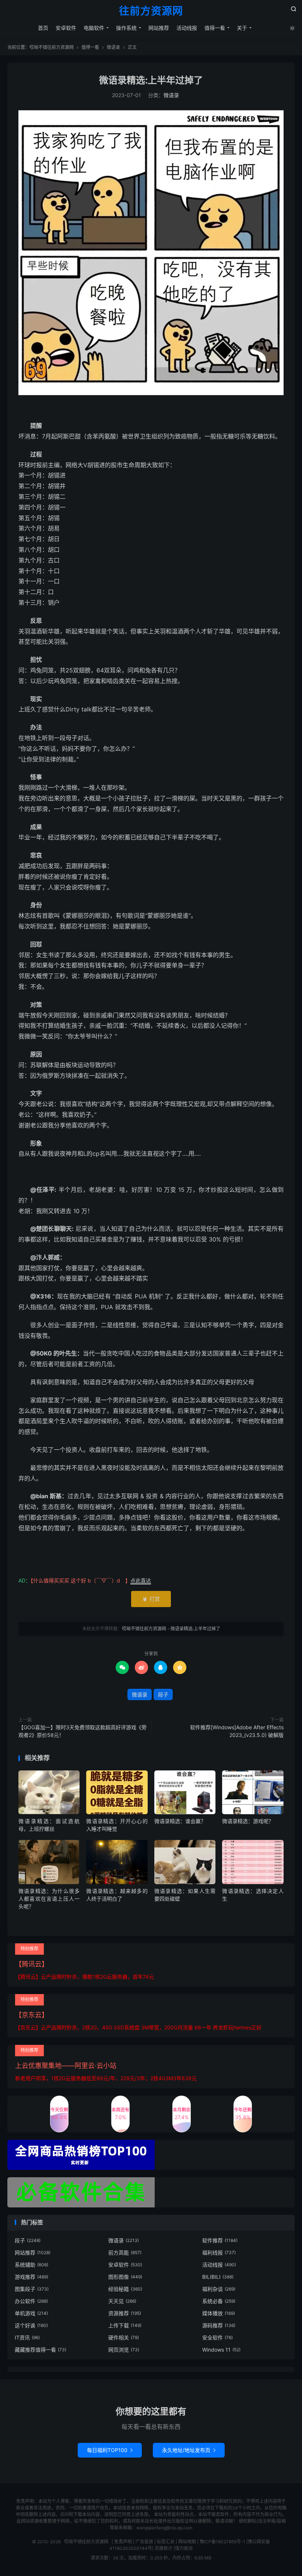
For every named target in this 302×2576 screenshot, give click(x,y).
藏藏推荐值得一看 (41, 2350)
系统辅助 (31, 2265)
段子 (163, 1694)
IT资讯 (27, 2337)
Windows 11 (221, 2350)
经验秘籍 (125, 2289)
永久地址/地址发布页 (189, 2450)
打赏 (151, 1599)
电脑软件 (94, 28)
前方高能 (125, 2252)
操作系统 (126, 28)
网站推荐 (159, 28)
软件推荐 (220, 2240)
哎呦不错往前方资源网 (52, 47)
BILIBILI (218, 2277)
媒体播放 (219, 2313)
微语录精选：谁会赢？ (180, 1821)
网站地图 (187, 2542)
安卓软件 (66, 28)
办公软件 (31, 2301)
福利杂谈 (219, 2289)
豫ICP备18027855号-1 (222, 2542)
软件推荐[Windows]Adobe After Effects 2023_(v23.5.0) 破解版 (237, 1731)
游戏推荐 (31, 2277)
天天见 (122, 2301)
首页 (43, 28)
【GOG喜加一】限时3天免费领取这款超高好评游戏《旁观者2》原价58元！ (82, 1731)
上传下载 (125, 2325)
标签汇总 (166, 2542)
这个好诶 (31, 2325)
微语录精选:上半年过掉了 (151, 80)
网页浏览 (124, 2350)
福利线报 (219, 2252)
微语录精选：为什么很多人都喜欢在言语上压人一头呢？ (49, 1899)
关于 (242, 28)
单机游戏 (31, 2313)
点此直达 (141, 1580)
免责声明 (123, 2542)
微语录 (113, 47)
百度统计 (164, 2548)
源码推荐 (219, 2325)
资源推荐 (125, 2313)
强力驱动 (184, 2548)
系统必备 (219, 2301)
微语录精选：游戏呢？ (248, 1821)
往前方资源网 (151, 11)
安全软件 (217, 2337)
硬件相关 (124, 2337)
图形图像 (125, 2277)
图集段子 (32, 2289)
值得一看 (215, 28)
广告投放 (144, 2542)
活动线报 (187, 28)
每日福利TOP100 (110, 2450)
